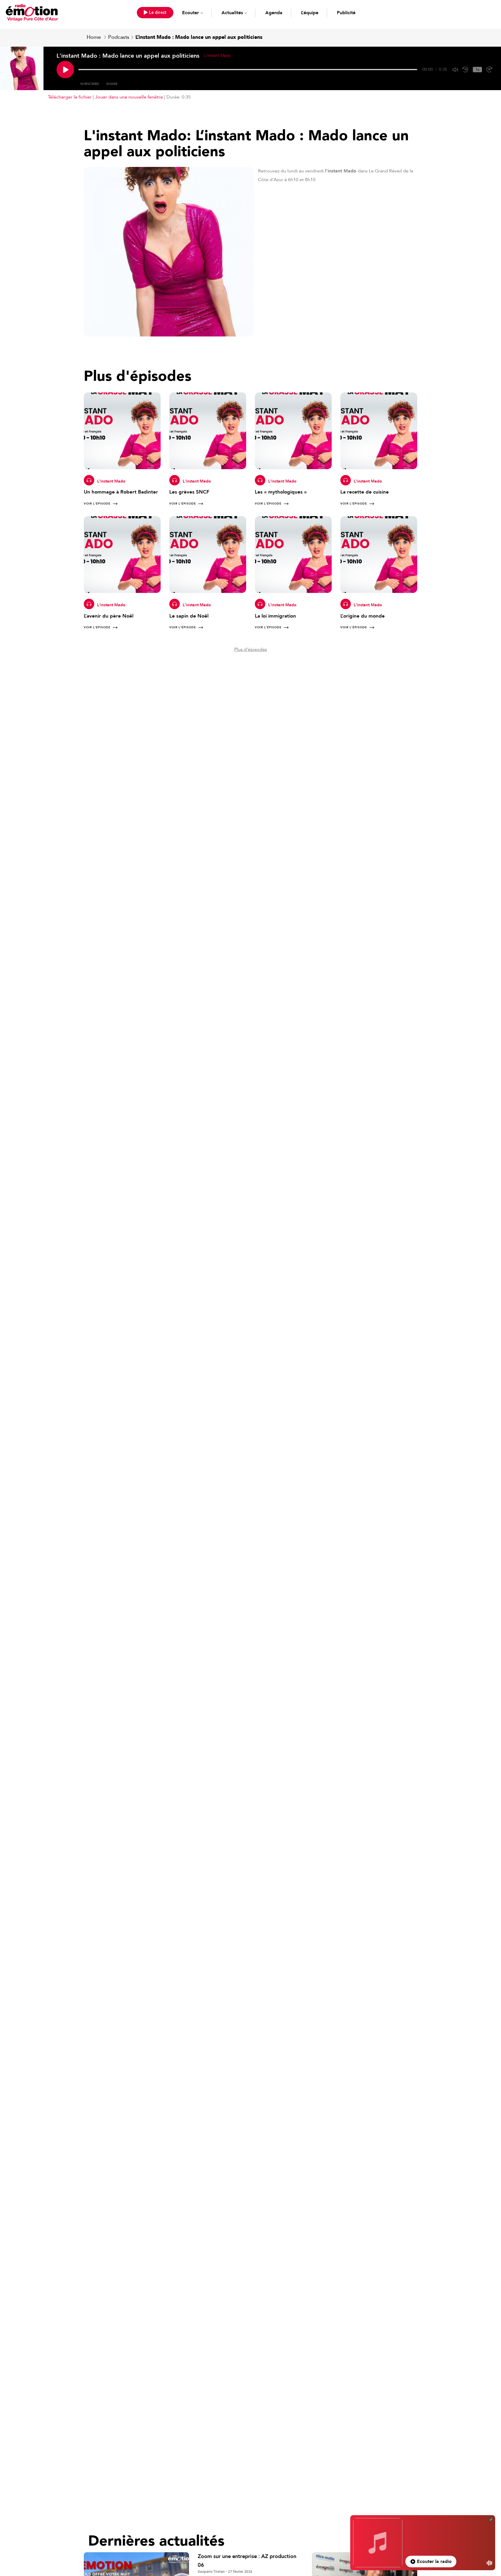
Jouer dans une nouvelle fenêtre (129, 97)
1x (477, 70)
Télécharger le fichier (70, 97)
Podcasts (119, 37)
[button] (155, 13)
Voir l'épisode (97, 504)
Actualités (232, 13)
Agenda (274, 13)
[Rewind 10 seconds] (465, 70)
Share (112, 84)
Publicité (346, 13)
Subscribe (90, 84)
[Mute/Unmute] (455, 70)
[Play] (65, 70)
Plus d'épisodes (251, 649)
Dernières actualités (156, 2541)
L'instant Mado (111, 481)
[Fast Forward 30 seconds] (489, 70)
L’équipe (310, 13)
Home (94, 37)
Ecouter (190, 13)
